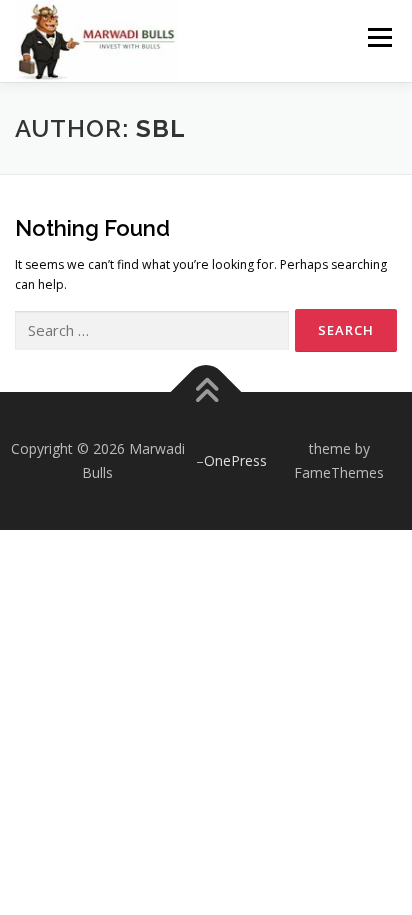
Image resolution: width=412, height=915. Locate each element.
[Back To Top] (206, 392)
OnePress (235, 460)
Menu (378, 37)
